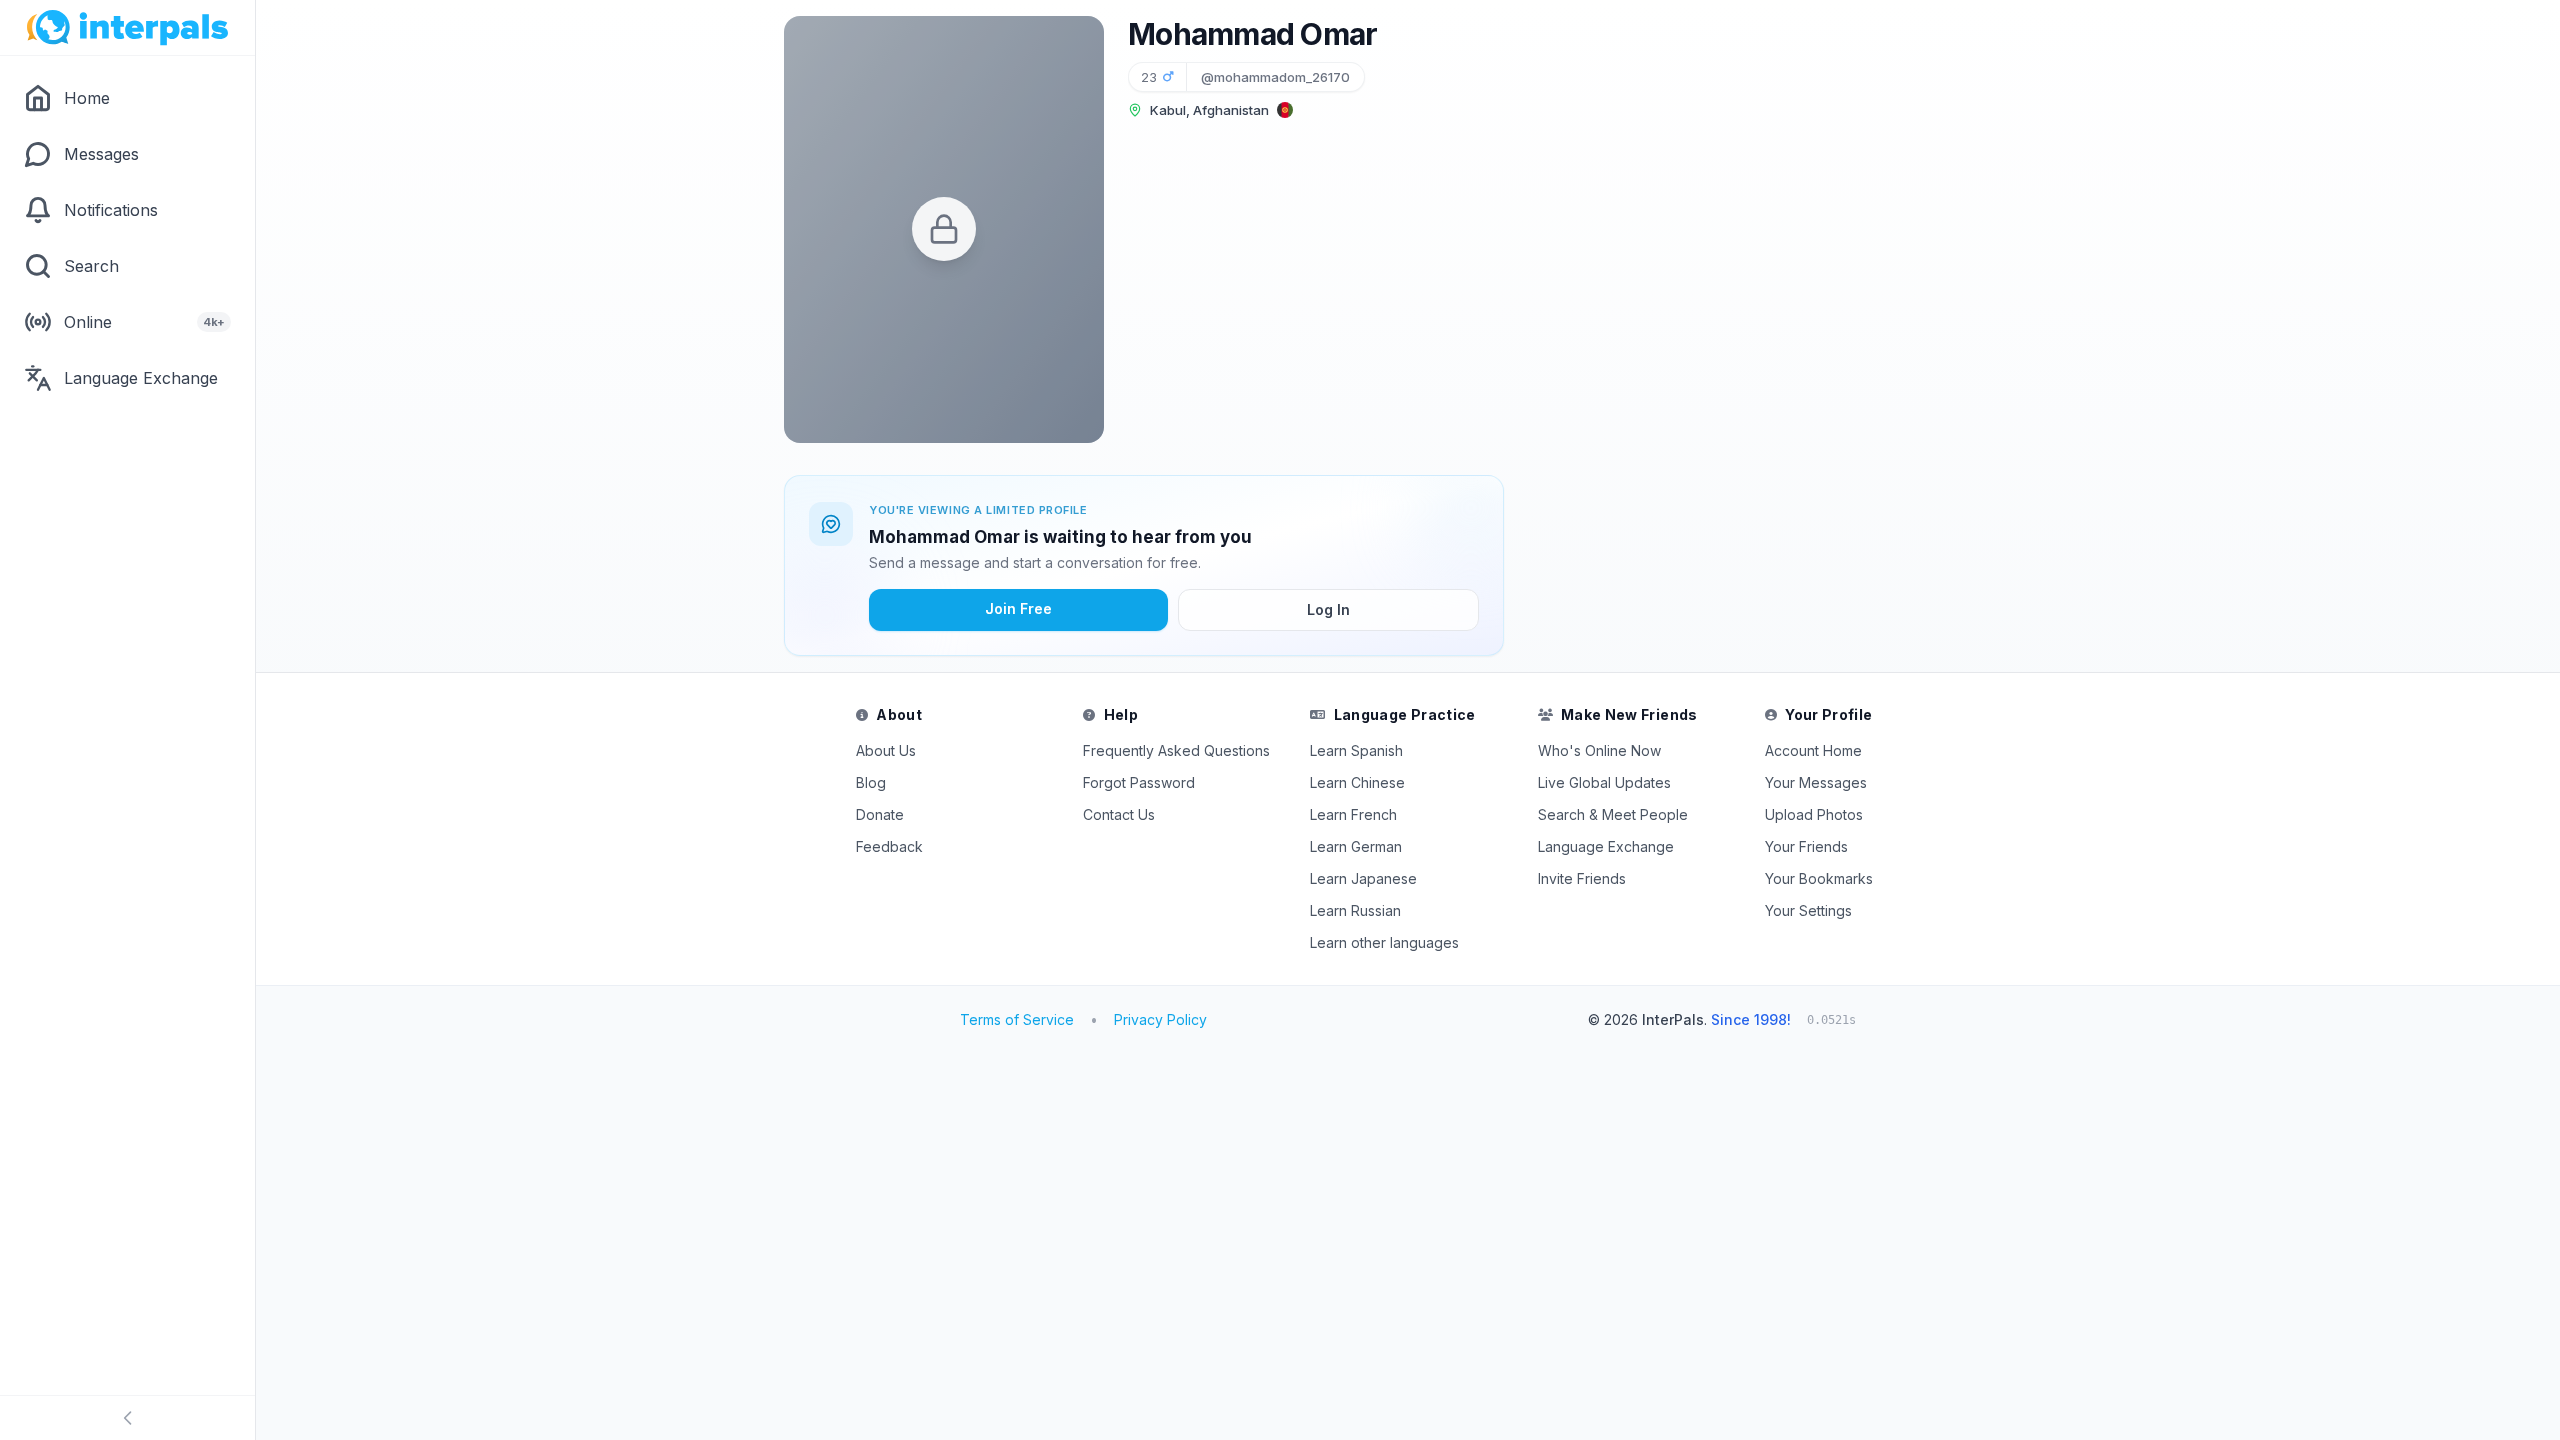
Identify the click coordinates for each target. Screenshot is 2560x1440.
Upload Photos (1814, 814)
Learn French (1353, 814)
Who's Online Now (1599, 750)
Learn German (1356, 846)
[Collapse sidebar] (127, 1418)
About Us (886, 750)
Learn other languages (1384, 942)
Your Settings (1808, 910)
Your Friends (1806, 846)
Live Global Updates (1604, 782)
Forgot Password (1139, 782)
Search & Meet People (1613, 814)
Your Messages (1816, 782)
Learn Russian (1355, 910)
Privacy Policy (1160, 1019)
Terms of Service (1017, 1019)
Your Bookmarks (1819, 878)
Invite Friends (1582, 878)
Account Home (1813, 750)
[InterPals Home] (127, 28)
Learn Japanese (1363, 878)
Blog (871, 782)
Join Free (1018, 608)
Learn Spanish (1356, 750)
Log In (1328, 609)
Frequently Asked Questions (1176, 750)
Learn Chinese (1357, 782)
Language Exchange (1606, 846)
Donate (880, 814)
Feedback (889, 846)
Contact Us (1119, 814)
